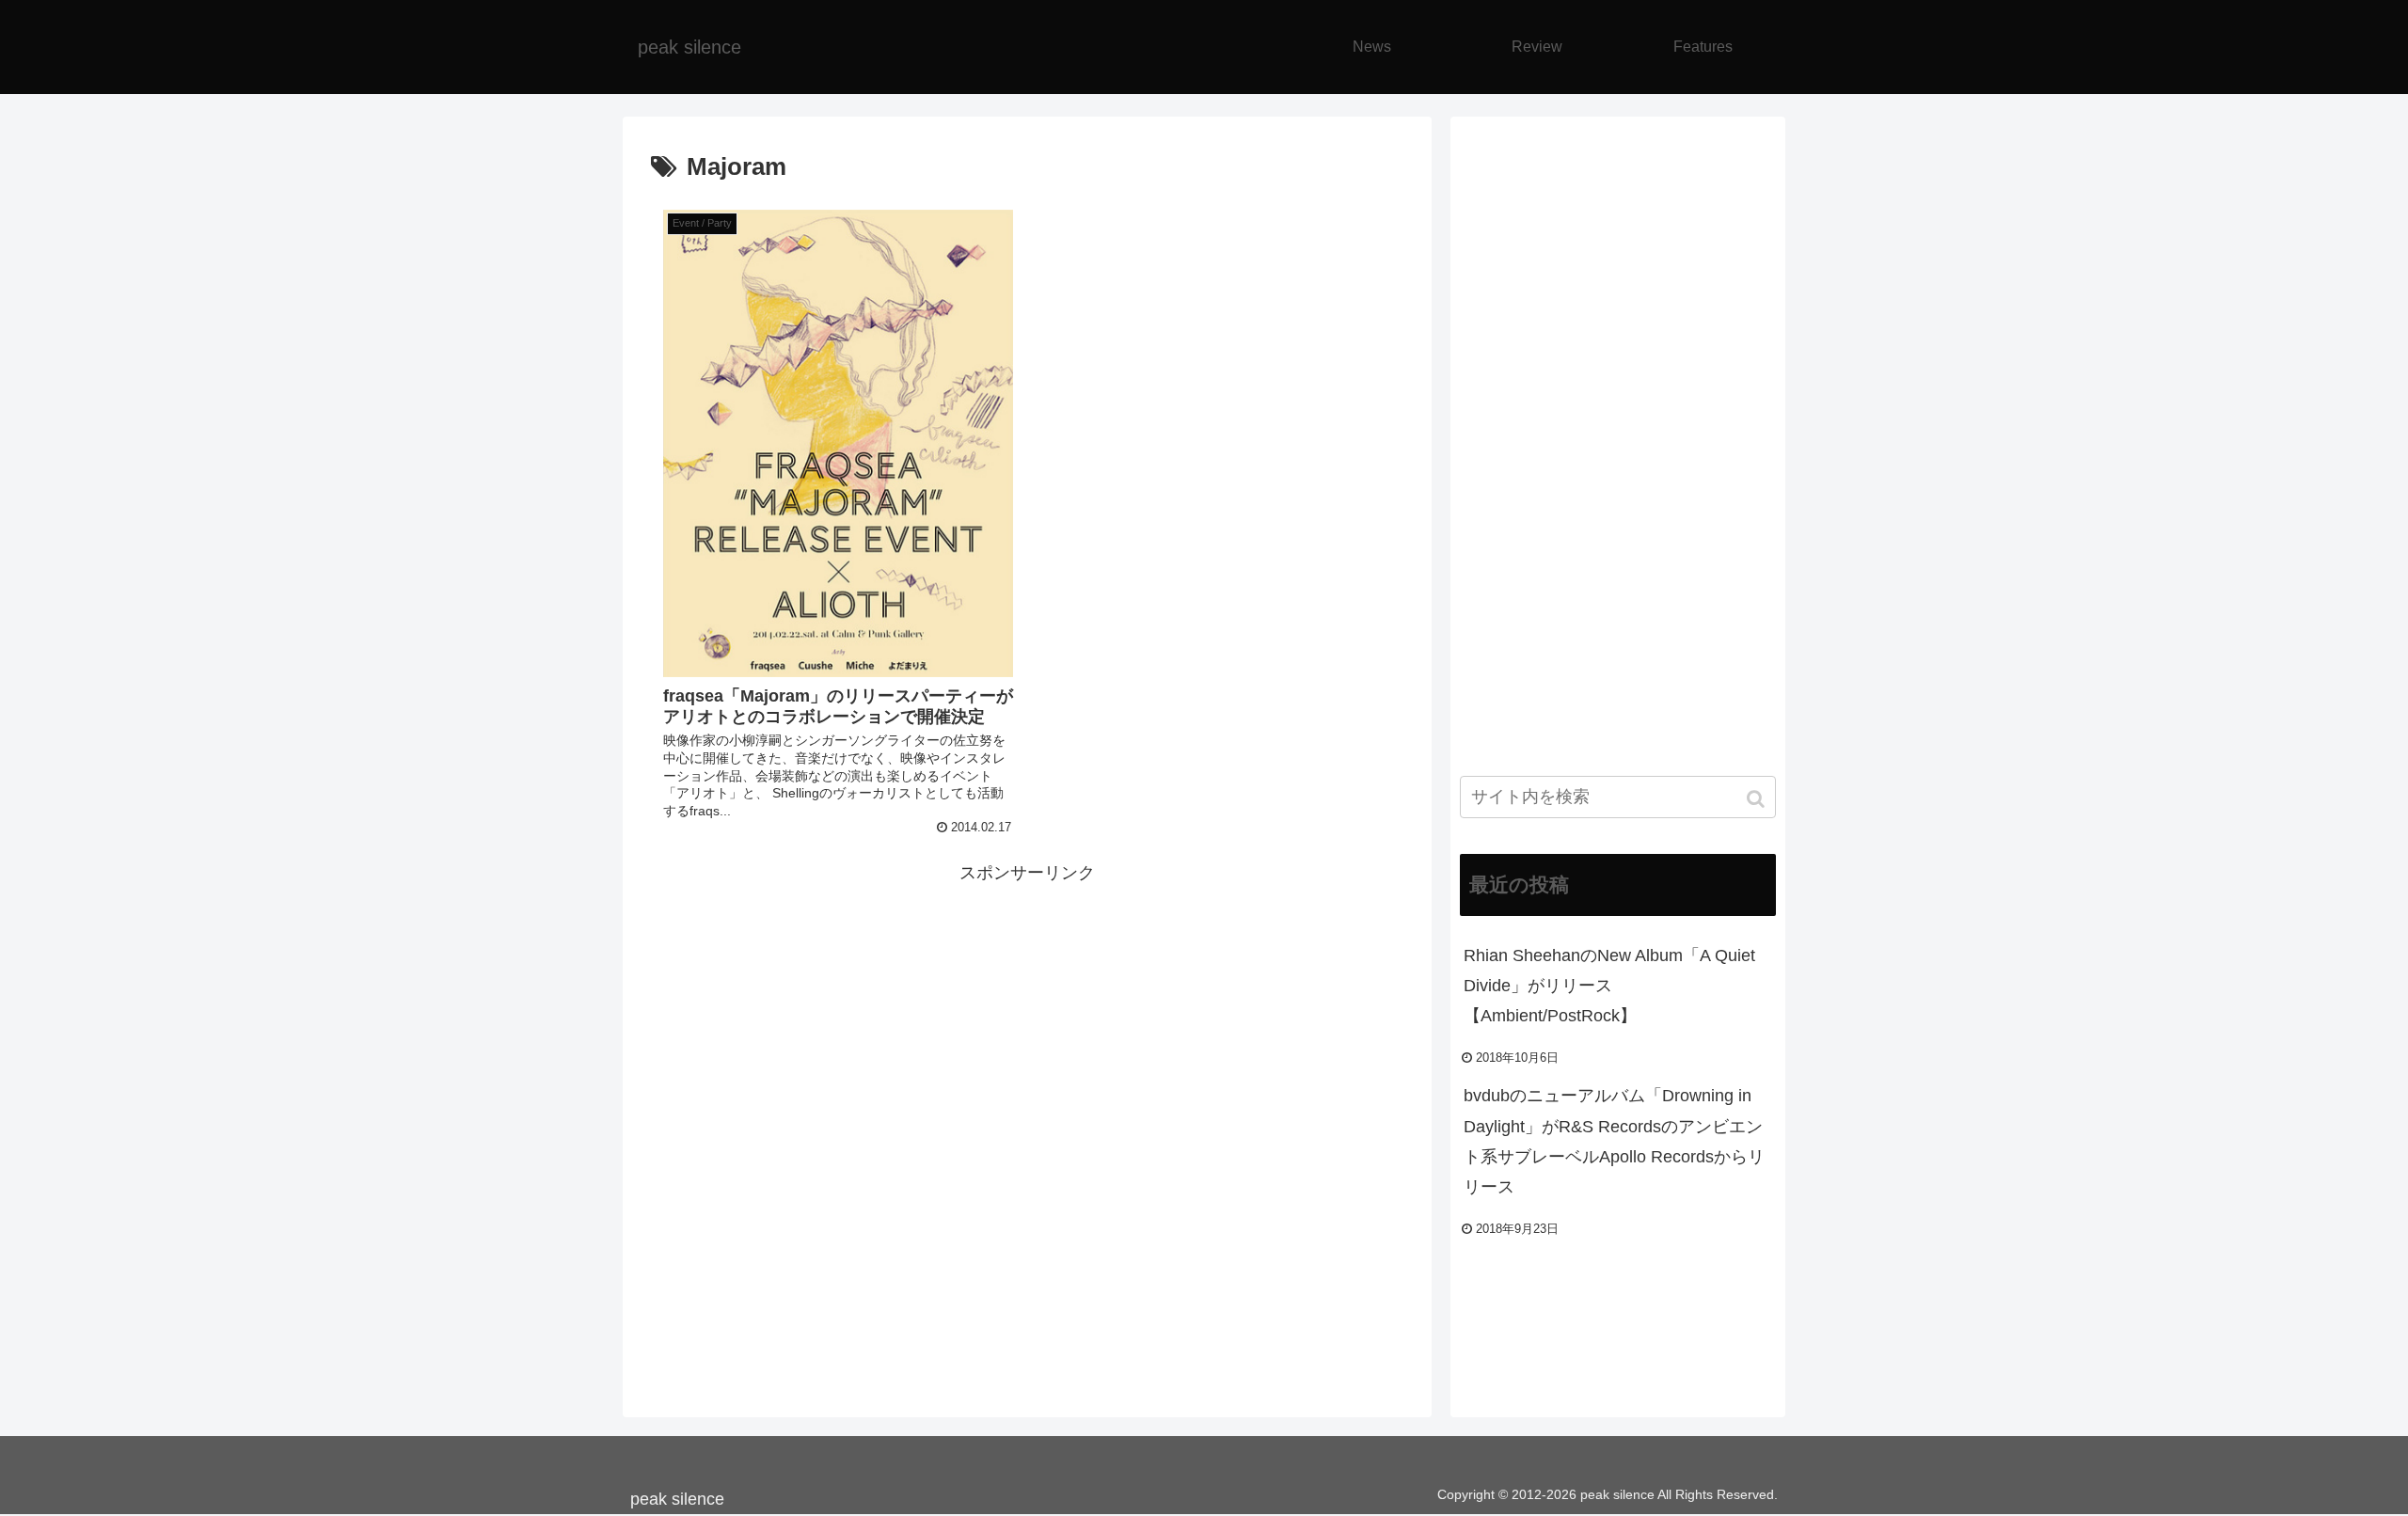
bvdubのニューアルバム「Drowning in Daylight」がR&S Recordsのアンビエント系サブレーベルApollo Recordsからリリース (1614, 1141)
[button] (1758, 799)
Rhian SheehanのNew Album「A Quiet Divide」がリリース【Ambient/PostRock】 (1609, 986)
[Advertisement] (1027, 1020)
